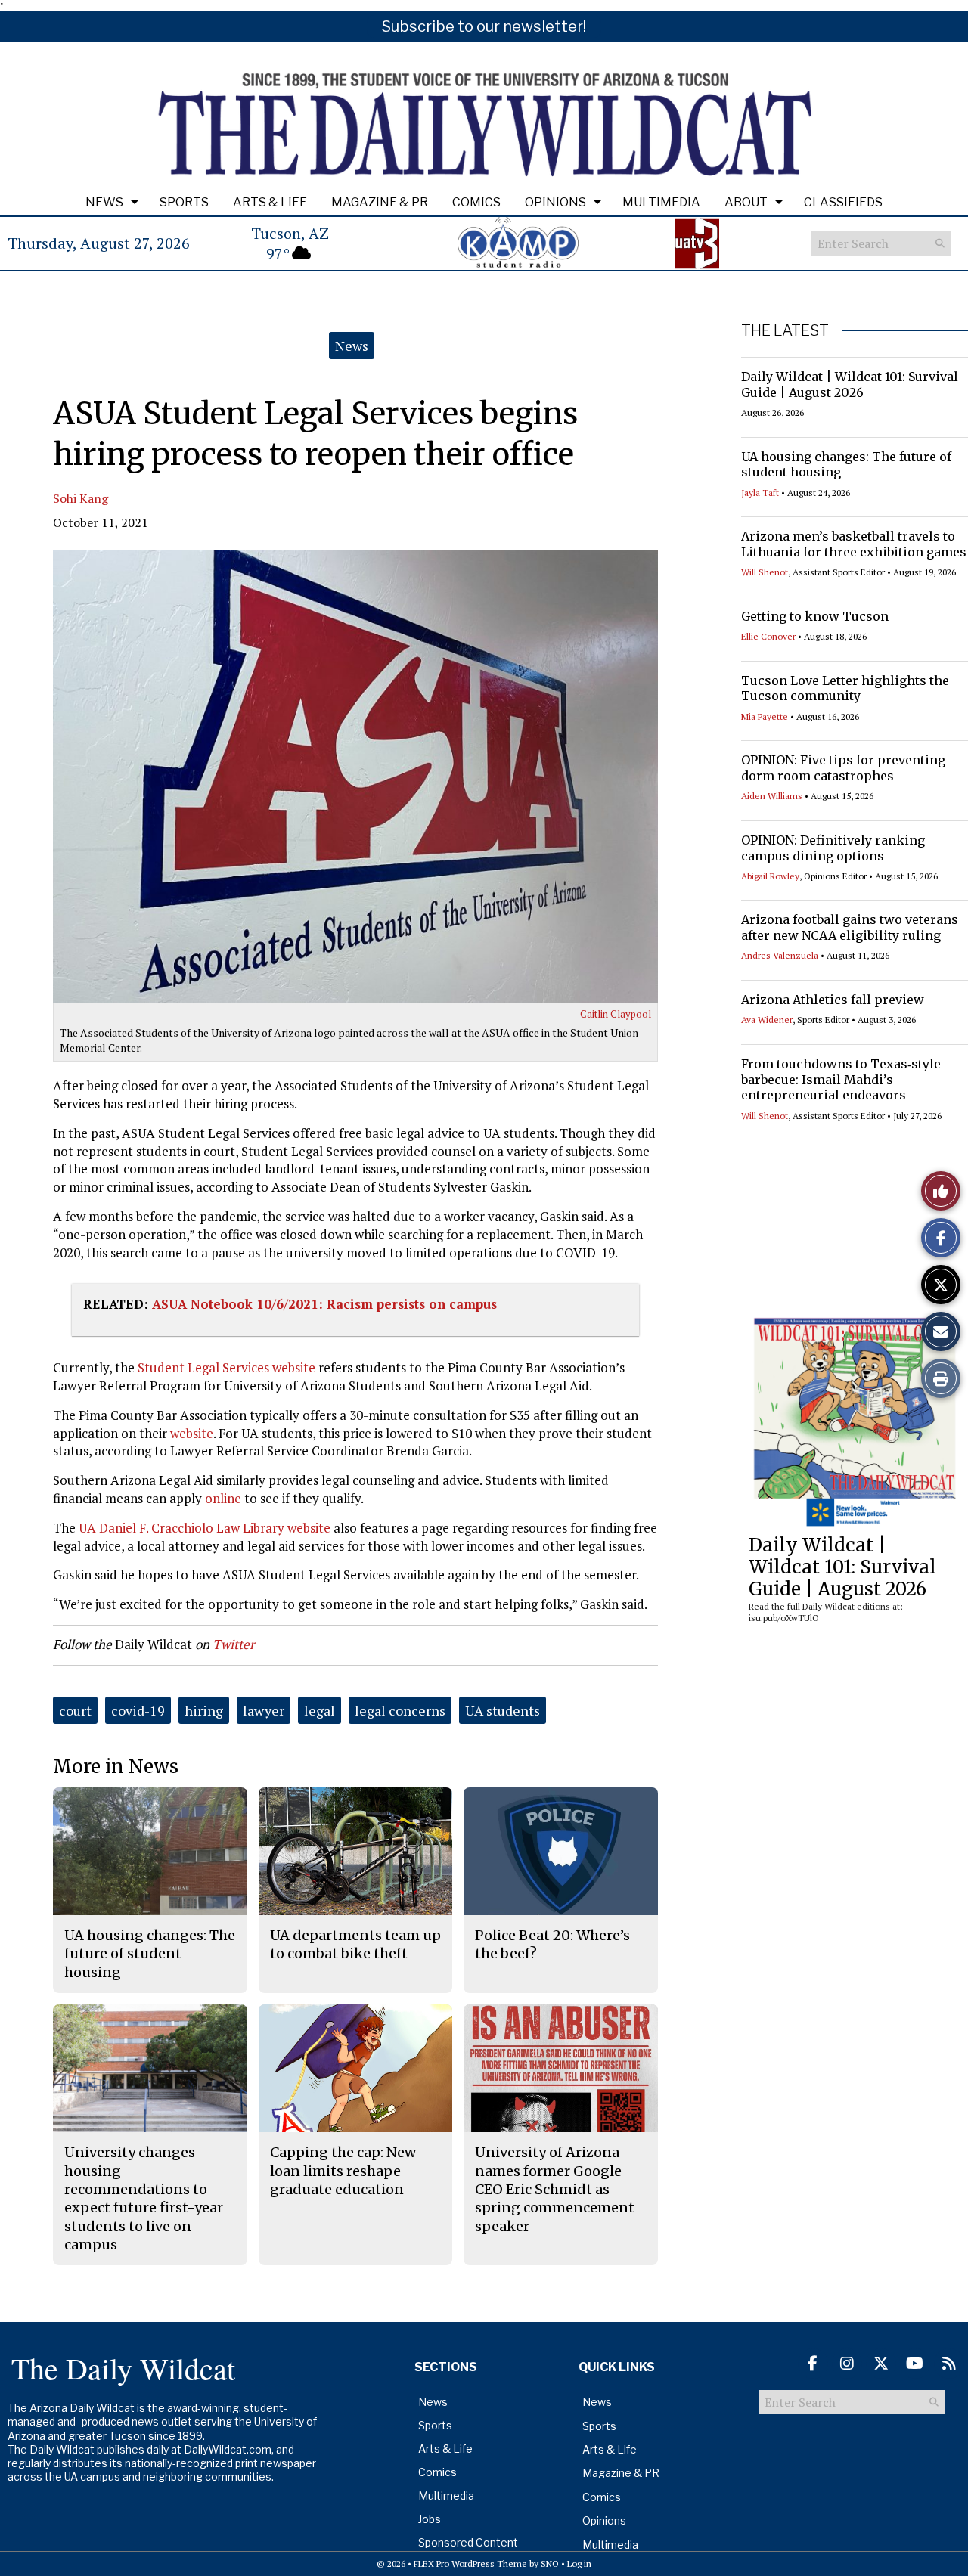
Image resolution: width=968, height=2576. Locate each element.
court (75, 1710)
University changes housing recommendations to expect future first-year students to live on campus (144, 2198)
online (223, 1498)
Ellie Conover (768, 636)
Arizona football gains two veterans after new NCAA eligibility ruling (850, 927)
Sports (184, 202)
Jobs (430, 2519)
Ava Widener (767, 1020)
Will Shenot (765, 572)
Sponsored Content (468, 2542)
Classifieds (843, 202)
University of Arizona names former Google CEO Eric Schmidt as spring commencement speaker (555, 2189)
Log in (579, 2564)
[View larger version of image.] (355, 777)
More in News (116, 1767)
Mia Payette (765, 716)
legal (320, 1710)
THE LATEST (785, 330)
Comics (476, 202)
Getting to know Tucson (815, 616)
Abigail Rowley (770, 876)
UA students (503, 1710)
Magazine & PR (380, 202)
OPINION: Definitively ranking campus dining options (833, 848)
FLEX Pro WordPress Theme (470, 2564)
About (746, 202)
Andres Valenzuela (780, 955)
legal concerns (400, 1710)
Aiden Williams (772, 796)
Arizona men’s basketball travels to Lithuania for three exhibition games (854, 544)
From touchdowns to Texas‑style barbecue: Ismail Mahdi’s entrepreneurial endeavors (841, 1080)
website (192, 1433)
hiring (204, 1710)
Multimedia (661, 202)
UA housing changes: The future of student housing (846, 465)
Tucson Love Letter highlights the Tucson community (845, 688)
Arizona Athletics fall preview (833, 1000)
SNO (550, 2564)
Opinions (555, 202)
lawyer (264, 1710)
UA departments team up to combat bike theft (355, 1944)
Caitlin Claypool (616, 1014)
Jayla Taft (760, 493)
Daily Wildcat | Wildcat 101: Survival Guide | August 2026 (850, 384)
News (104, 202)
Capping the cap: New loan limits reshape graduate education (343, 2171)
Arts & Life (270, 202)
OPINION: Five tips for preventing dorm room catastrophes (843, 768)
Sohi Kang (81, 498)
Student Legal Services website (226, 1367)
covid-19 (138, 1710)
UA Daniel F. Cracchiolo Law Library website (205, 1528)
